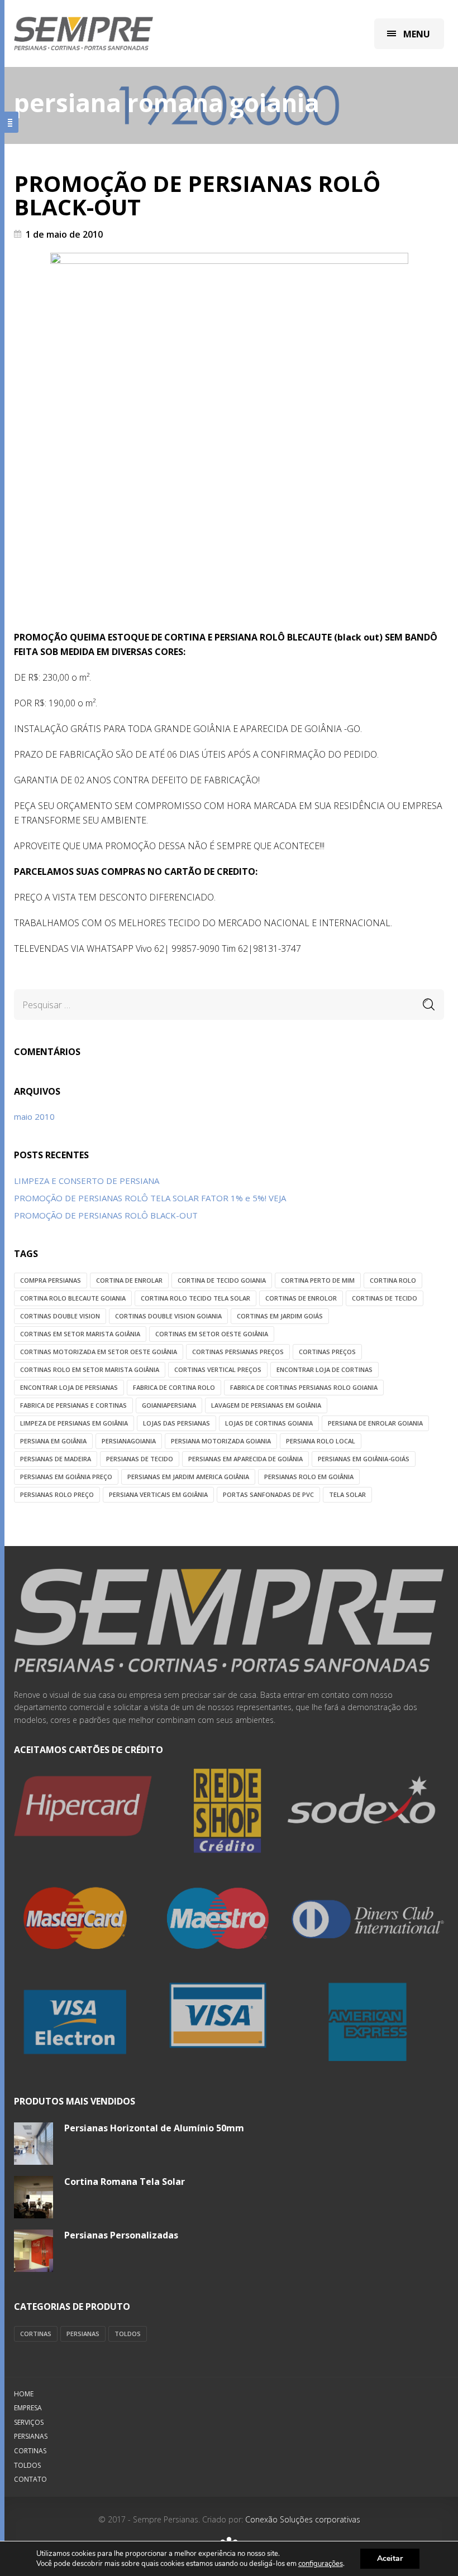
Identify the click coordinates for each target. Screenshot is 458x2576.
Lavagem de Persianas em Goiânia (266, 1405)
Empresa (28, 2408)
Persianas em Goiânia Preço (66, 1477)
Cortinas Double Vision (60, 1316)
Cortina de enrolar (129, 1280)
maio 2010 (34, 1116)
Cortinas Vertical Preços (218, 1369)
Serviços (29, 2422)
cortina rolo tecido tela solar (195, 1298)
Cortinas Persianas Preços (238, 1352)
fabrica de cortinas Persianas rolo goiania (304, 1387)
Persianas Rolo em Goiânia (309, 1477)
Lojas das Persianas (176, 1423)
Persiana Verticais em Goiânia (158, 1494)
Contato (30, 2479)
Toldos (128, 2334)
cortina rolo (393, 1280)
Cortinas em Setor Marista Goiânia (80, 1334)
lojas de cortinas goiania (269, 1423)
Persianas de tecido (140, 1459)
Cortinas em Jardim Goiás (280, 1316)
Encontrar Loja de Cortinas (325, 1369)
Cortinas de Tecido (385, 1298)
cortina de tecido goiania (222, 1280)
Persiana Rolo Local (321, 1441)
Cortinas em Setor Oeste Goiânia (212, 1334)
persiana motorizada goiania (221, 1441)
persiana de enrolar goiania (375, 1423)
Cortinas (36, 2334)
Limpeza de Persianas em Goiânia (74, 1423)
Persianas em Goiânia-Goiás (364, 1459)
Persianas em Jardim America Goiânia (188, 1477)
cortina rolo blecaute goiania (73, 1298)
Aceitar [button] (390, 2558)
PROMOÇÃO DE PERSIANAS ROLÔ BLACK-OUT (197, 195)
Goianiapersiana (169, 1405)
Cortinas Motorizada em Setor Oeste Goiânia (99, 1352)
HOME (24, 2394)
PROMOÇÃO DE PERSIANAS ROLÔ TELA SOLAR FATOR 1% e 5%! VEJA (150, 1198)
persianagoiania (129, 1441)
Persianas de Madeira (56, 1459)
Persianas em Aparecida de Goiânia (245, 1459)
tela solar (347, 1494)
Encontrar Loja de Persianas (69, 1387)
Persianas (83, 2334)
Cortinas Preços (327, 1352)
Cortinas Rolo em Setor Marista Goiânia (90, 1369)
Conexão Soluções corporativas (302, 2519)
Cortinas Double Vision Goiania (168, 1316)
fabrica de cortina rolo (174, 1387)
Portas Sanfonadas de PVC (268, 1494)
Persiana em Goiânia (53, 1441)
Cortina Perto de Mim (318, 1280)
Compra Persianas (51, 1280)
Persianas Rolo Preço (57, 1494)
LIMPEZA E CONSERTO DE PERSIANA (87, 1181)
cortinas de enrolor (301, 1298)
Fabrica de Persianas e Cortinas (73, 1405)
